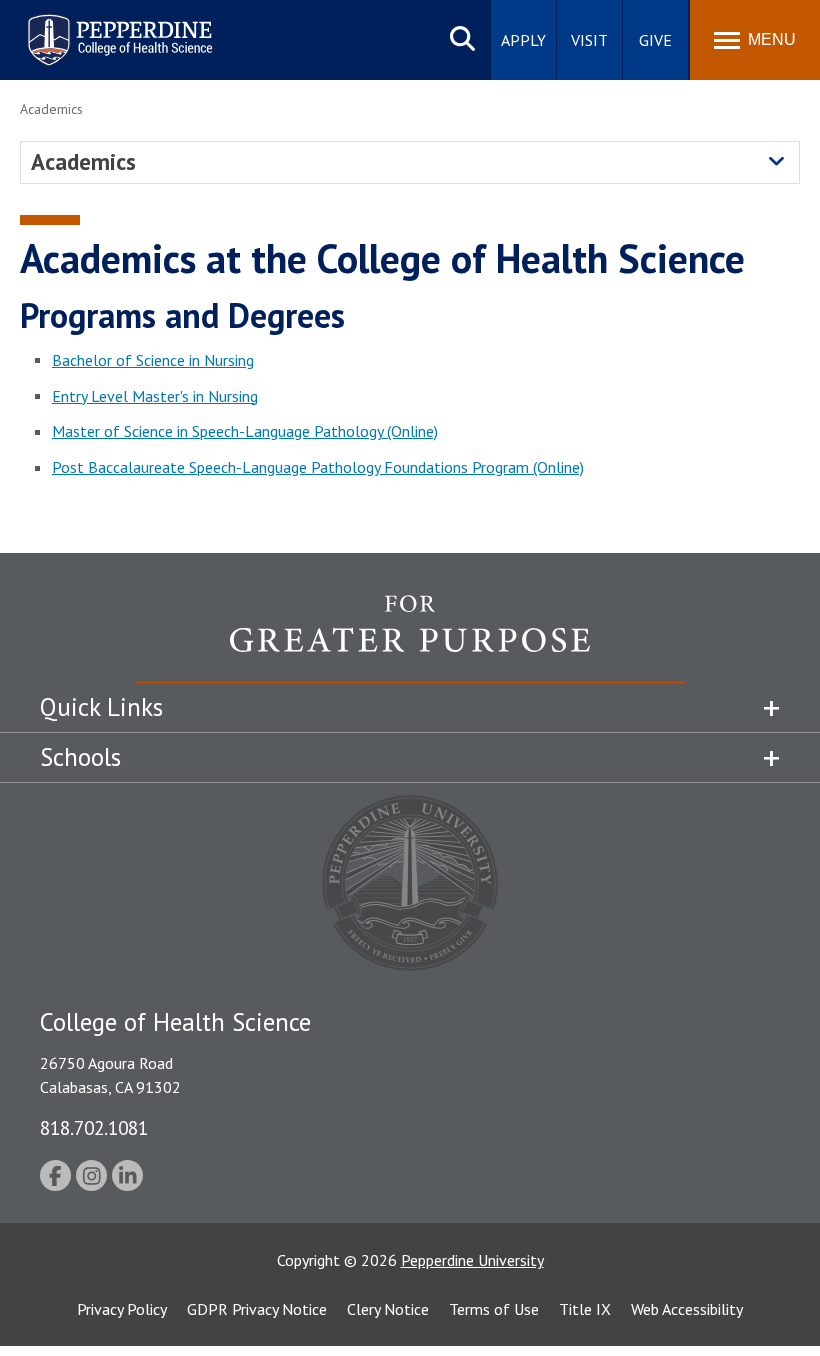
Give (655, 40)
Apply (523, 40)
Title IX (585, 1309)
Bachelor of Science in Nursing (153, 360)
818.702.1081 (94, 1127)
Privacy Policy (122, 1309)
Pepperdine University (95, 18)
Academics (83, 161)
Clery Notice (388, 1309)
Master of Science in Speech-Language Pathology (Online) (245, 431)
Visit (589, 40)
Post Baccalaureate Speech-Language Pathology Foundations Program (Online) (318, 467)
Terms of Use (494, 1309)
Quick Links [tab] (101, 707)
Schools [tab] (80, 757)
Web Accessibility (687, 1309)
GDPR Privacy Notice (257, 1309)
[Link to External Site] (410, 638)
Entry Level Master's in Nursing (155, 396)
